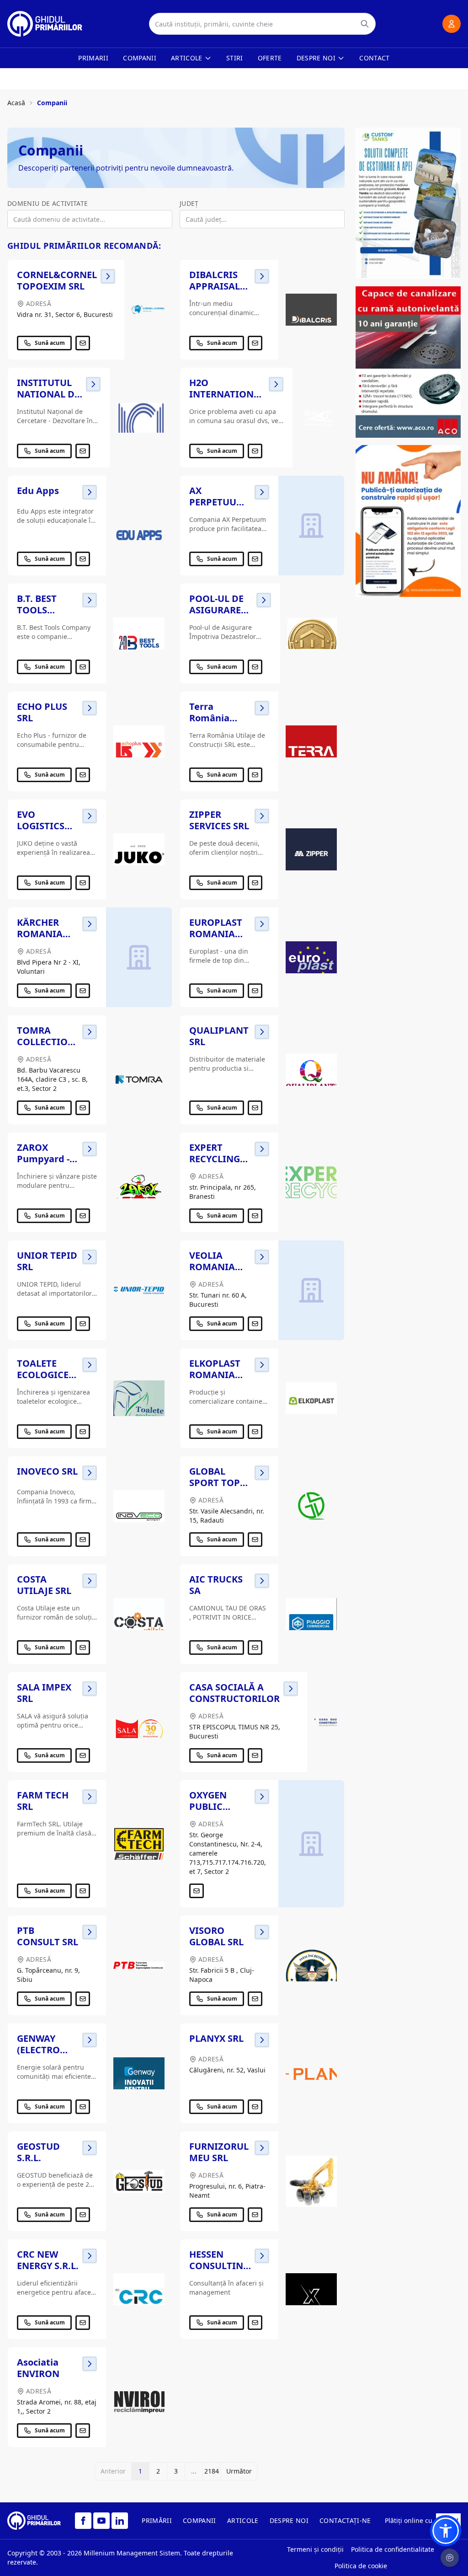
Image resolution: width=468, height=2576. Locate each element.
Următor (239, 2471)
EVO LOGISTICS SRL (41, 826)
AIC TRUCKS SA (216, 1585)
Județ (189, 203)
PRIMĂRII (157, 2520)
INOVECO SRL (47, 1471)
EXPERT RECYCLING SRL (215, 1159)
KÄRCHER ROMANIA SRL (40, 934)
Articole (187, 58)
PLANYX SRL (216, 2038)
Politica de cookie (361, 2566)
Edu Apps (38, 491)
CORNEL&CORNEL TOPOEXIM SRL (57, 280)
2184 (212, 2471)
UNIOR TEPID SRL (47, 1261)
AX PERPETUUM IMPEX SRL (217, 502)
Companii (140, 58)
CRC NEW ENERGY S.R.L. (48, 2260)
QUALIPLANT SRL (219, 1036)
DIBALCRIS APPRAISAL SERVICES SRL (219, 286)
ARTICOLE (243, 2520)
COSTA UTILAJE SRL (44, 1585)
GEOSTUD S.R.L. (38, 2152)
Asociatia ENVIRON (38, 2368)
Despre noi (316, 58)
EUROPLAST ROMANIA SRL (216, 934)
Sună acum (50, 343)
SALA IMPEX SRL (44, 1693)
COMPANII (199, 2520)
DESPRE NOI (289, 2520)
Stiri (235, 58)
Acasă (16, 103)
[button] (446, 2531)
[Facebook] (83, 2521)
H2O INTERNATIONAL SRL (227, 394)
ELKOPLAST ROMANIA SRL (215, 1375)
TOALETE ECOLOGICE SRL (43, 1375)
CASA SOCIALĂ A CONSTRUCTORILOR (234, 1693)
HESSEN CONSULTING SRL (219, 2266)
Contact (374, 58)
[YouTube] (101, 2521)
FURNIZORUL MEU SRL (219, 2152)
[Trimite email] (83, 343)
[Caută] (365, 24)
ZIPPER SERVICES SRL (219, 820)
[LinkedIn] (120, 2521)
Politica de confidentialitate (393, 2549)
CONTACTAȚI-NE (345, 2520)
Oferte (270, 58)
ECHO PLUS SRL (42, 712)
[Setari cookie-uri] (450, 2558)
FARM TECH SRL (43, 1801)
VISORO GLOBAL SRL (216, 1936)
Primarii (93, 58)
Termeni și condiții (315, 2549)
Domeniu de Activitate (48, 203)
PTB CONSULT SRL (48, 1936)
